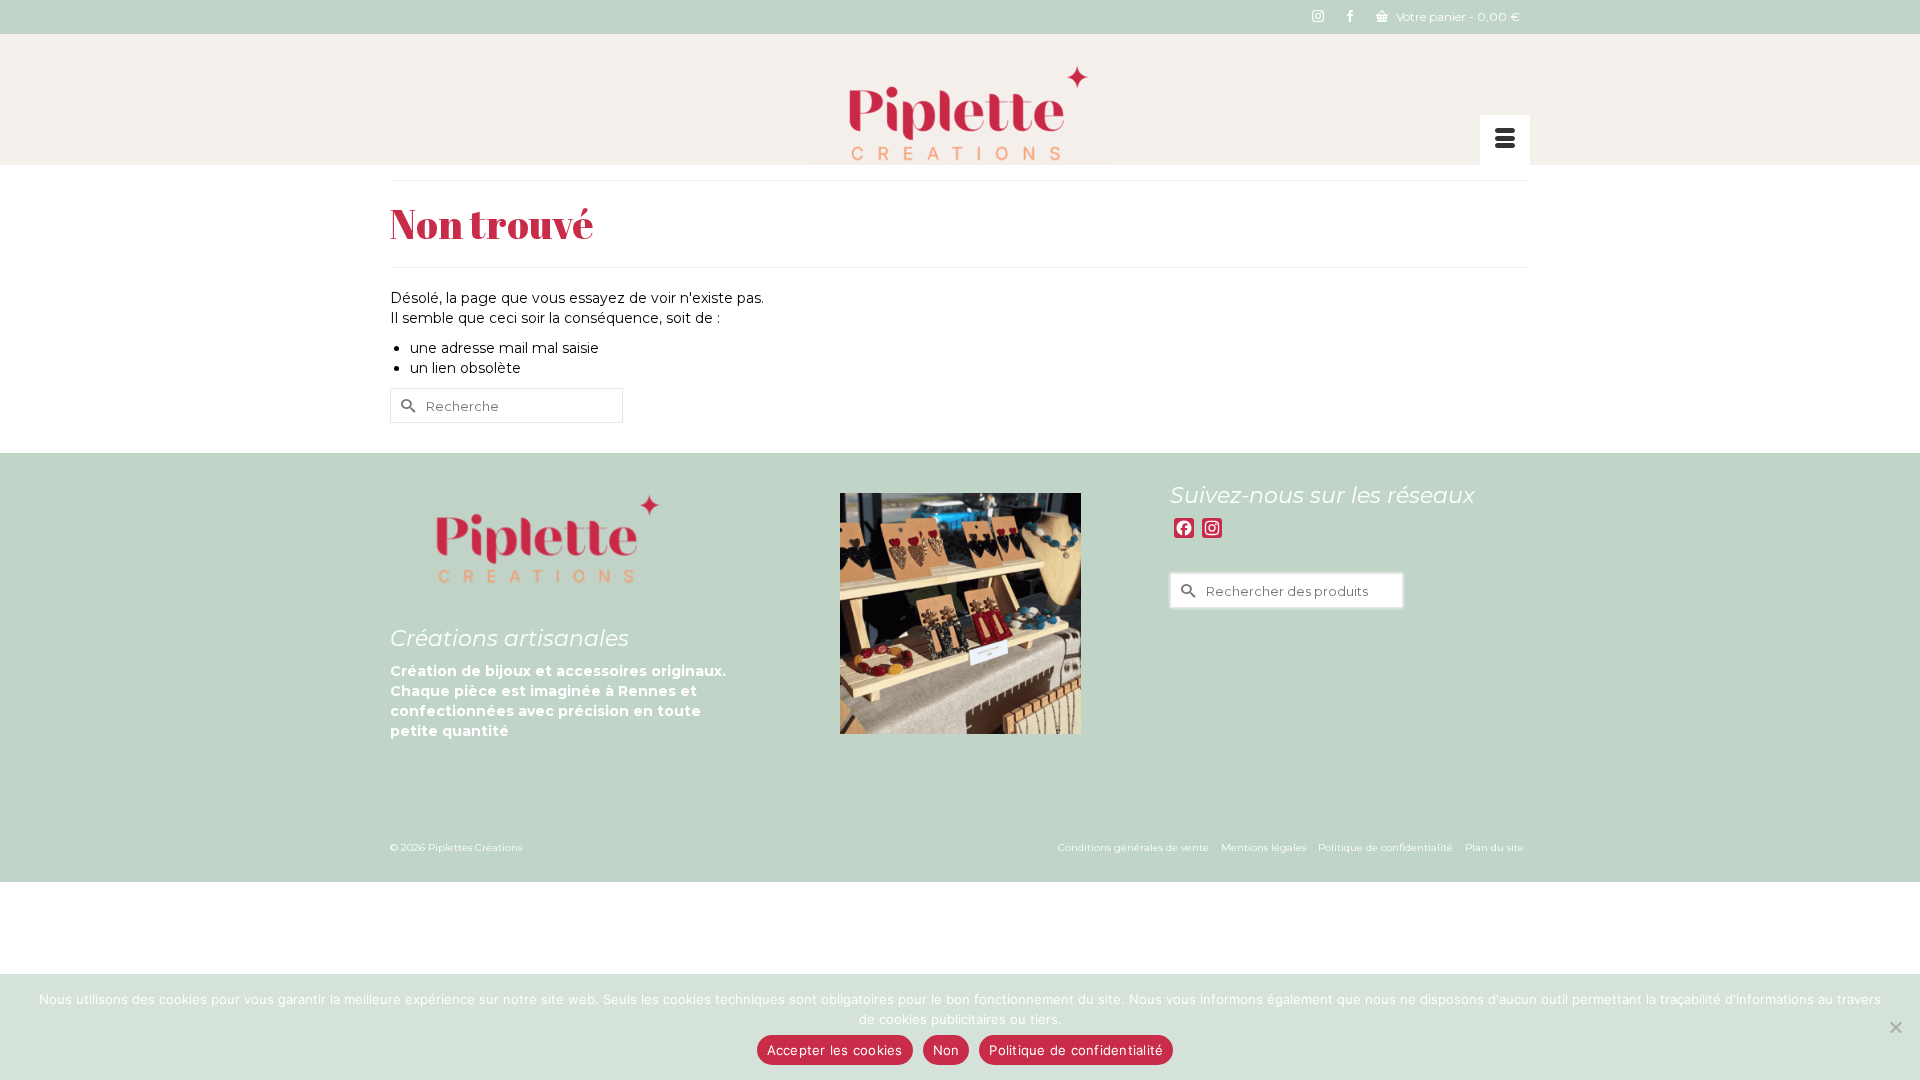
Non (946, 1050)
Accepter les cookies (835, 1050)
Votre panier (1456, 16)
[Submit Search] (405, 405)
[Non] (1895, 1027)
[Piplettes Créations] (960, 114)
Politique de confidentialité (1076, 1050)
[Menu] (1505, 140)
